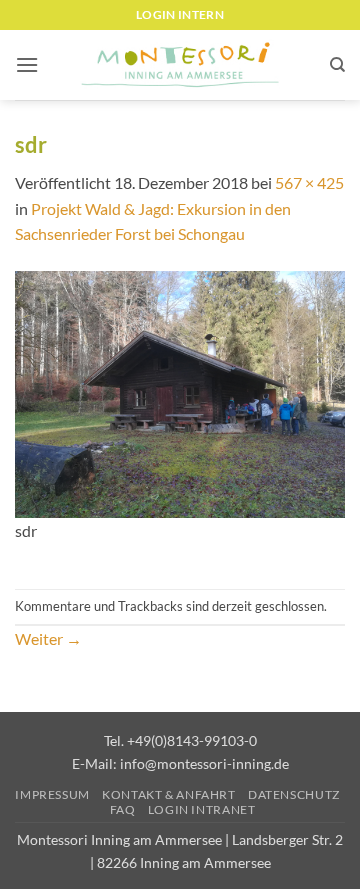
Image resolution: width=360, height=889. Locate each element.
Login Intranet (202, 809)
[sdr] (180, 392)
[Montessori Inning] (180, 65)
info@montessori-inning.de (204, 763)
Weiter (48, 638)
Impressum (52, 794)
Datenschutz (294, 794)
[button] (27, 64)
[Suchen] (337, 65)
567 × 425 (309, 182)
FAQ (123, 809)
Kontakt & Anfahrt (168, 794)
